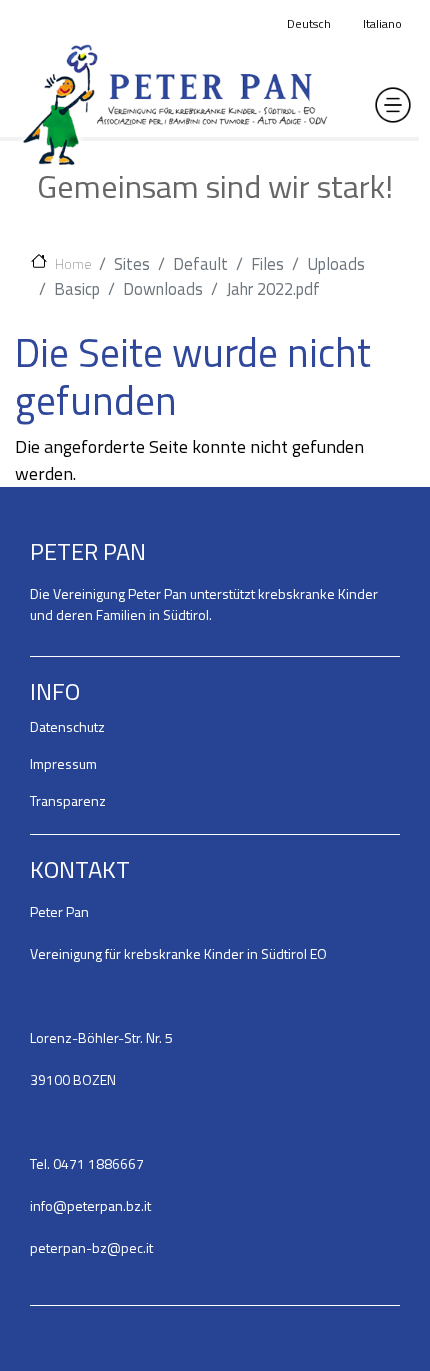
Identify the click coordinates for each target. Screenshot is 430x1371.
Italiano (382, 23)
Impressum (63, 763)
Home (73, 262)
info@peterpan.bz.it (90, 1205)
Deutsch (309, 23)
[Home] (175, 104)
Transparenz (68, 800)
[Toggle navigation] (393, 105)
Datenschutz (67, 726)
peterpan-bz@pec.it (91, 1247)
